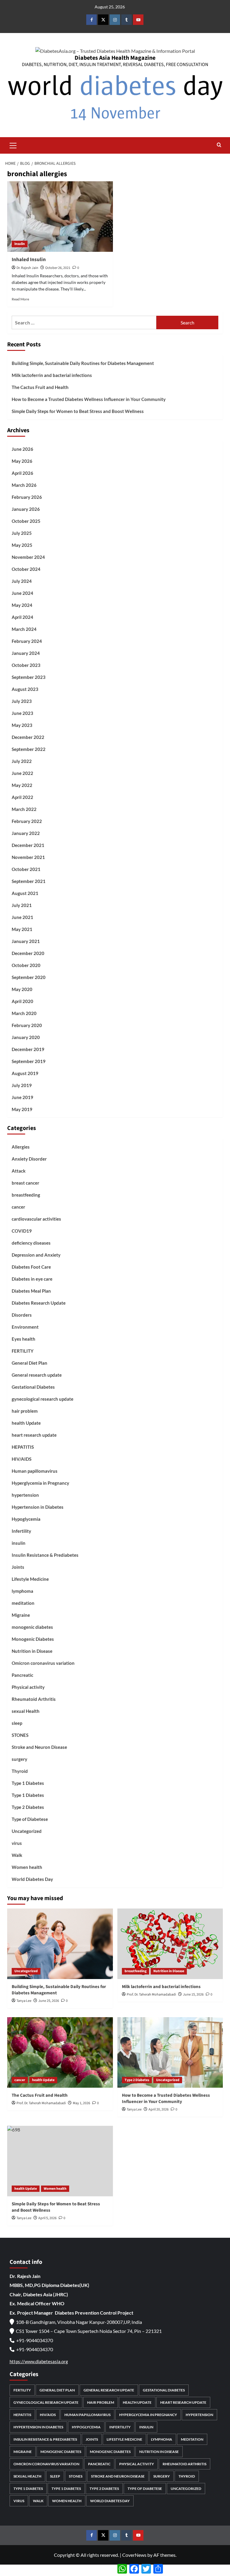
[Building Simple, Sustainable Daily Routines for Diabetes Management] (60, 1944)
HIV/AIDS (22, 1459)
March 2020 (24, 1013)
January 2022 (26, 833)
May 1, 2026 (81, 2103)
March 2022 (24, 809)
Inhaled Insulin (29, 260)
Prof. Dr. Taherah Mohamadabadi (151, 1995)
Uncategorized (27, 1831)
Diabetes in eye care (32, 1279)
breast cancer (25, 1183)
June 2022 (22, 773)
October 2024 (26, 569)
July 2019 (22, 1085)
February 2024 (27, 641)
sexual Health (26, 1711)
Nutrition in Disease (32, 1651)
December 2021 (28, 845)
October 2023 (26, 665)
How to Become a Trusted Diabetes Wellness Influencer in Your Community (89, 399)
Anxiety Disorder (29, 1159)
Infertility (21, 1531)
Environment (25, 1327)
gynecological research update (43, 1399)
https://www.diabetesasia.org (39, 2361)
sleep (17, 1723)
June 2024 (22, 593)
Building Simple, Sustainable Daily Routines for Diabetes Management (83, 363)
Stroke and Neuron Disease (39, 1747)
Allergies (21, 1147)
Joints (18, 1567)
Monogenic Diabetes (33, 1639)
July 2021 (22, 905)
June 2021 (22, 917)
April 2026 (22, 473)
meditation (23, 1603)
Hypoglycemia (26, 1519)
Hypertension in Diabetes (38, 1507)
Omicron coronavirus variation (43, 1663)
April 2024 (22, 617)
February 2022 (27, 821)
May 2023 (22, 725)
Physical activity (28, 1687)
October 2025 (26, 521)
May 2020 (22, 989)
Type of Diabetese (30, 1819)
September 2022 (29, 749)
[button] (13, 145)
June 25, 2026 (49, 2001)
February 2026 (27, 497)
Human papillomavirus (35, 1471)
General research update (37, 1375)
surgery (19, 1759)
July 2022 (22, 761)
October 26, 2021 (58, 268)
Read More (20, 299)
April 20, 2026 (159, 2109)
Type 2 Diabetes (28, 1807)
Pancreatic (22, 1675)
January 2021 (26, 941)
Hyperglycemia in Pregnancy (40, 1483)
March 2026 (24, 485)
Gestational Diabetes (33, 1387)
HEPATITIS (23, 1447)
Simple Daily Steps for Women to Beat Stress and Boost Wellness (78, 411)
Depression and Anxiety (36, 1255)
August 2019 (25, 1073)
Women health (27, 1867)
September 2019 (29, 1061)
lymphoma (22, 1591)
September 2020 (29, 977)
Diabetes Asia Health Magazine (115, 58)
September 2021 (29, 881)
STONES (20, 1735)
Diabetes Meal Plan (31, 1291)
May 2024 (22, 605)
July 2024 (22, 581)
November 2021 (28, 857)
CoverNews (134, 2555)
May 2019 (22, 1109)
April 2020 (22, 1001)
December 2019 (28, 1049)
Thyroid (20, 1771)
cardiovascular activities (36, 1219)
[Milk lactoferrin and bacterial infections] (170, 1944)
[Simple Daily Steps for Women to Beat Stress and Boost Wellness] (60, 2161)
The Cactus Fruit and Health (40, 387)
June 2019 (22, 1097)
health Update (26, 1423)
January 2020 (26, 1037)
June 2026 (22, 449)
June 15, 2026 (193, 1995)
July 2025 (22, 533)
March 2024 (24, 629)
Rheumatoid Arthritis (34, 1699)
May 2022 (22, 785)
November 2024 (28, 557)
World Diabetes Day (32, 1879)
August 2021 (25, 893)
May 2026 (22, 461)
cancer (18, 1207)
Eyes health (24, 1339)
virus (17, 1843)
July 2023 (22, 701)
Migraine (21, 1615)
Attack (19, 1171)
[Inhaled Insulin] (60, 217)
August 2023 (25, 689)
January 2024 (26, 653)
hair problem (25, 1411)
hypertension (25, 1495)
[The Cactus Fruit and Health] (60, 2052)
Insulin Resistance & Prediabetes (45, 1555)
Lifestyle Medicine (30, 1579)
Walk (17, 1855)
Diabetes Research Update (39, 1303)
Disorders (22, 1315)
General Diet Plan (29, 1363)
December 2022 (28, 737)
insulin (20, 244)
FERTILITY (23, 1351)
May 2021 (22, 929)
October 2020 (26, 965)
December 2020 (28, 953)
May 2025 (22, 545)
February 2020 (27, 1025)
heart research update (34, 1435)
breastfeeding (26, 1195)
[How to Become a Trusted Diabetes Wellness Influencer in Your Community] (170, 2052)
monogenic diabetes (32, 1627)
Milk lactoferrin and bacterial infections (52, 375)
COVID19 (22, 1231)
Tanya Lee (24, 2001)
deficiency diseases (31, 1243)
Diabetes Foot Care (31, 1267)
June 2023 (22, 713)
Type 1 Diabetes (28, 1783)
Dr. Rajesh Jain (27, 268)
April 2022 (22, 797)
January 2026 (26, 509)
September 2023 (29, 677)
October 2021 (26, 869)
